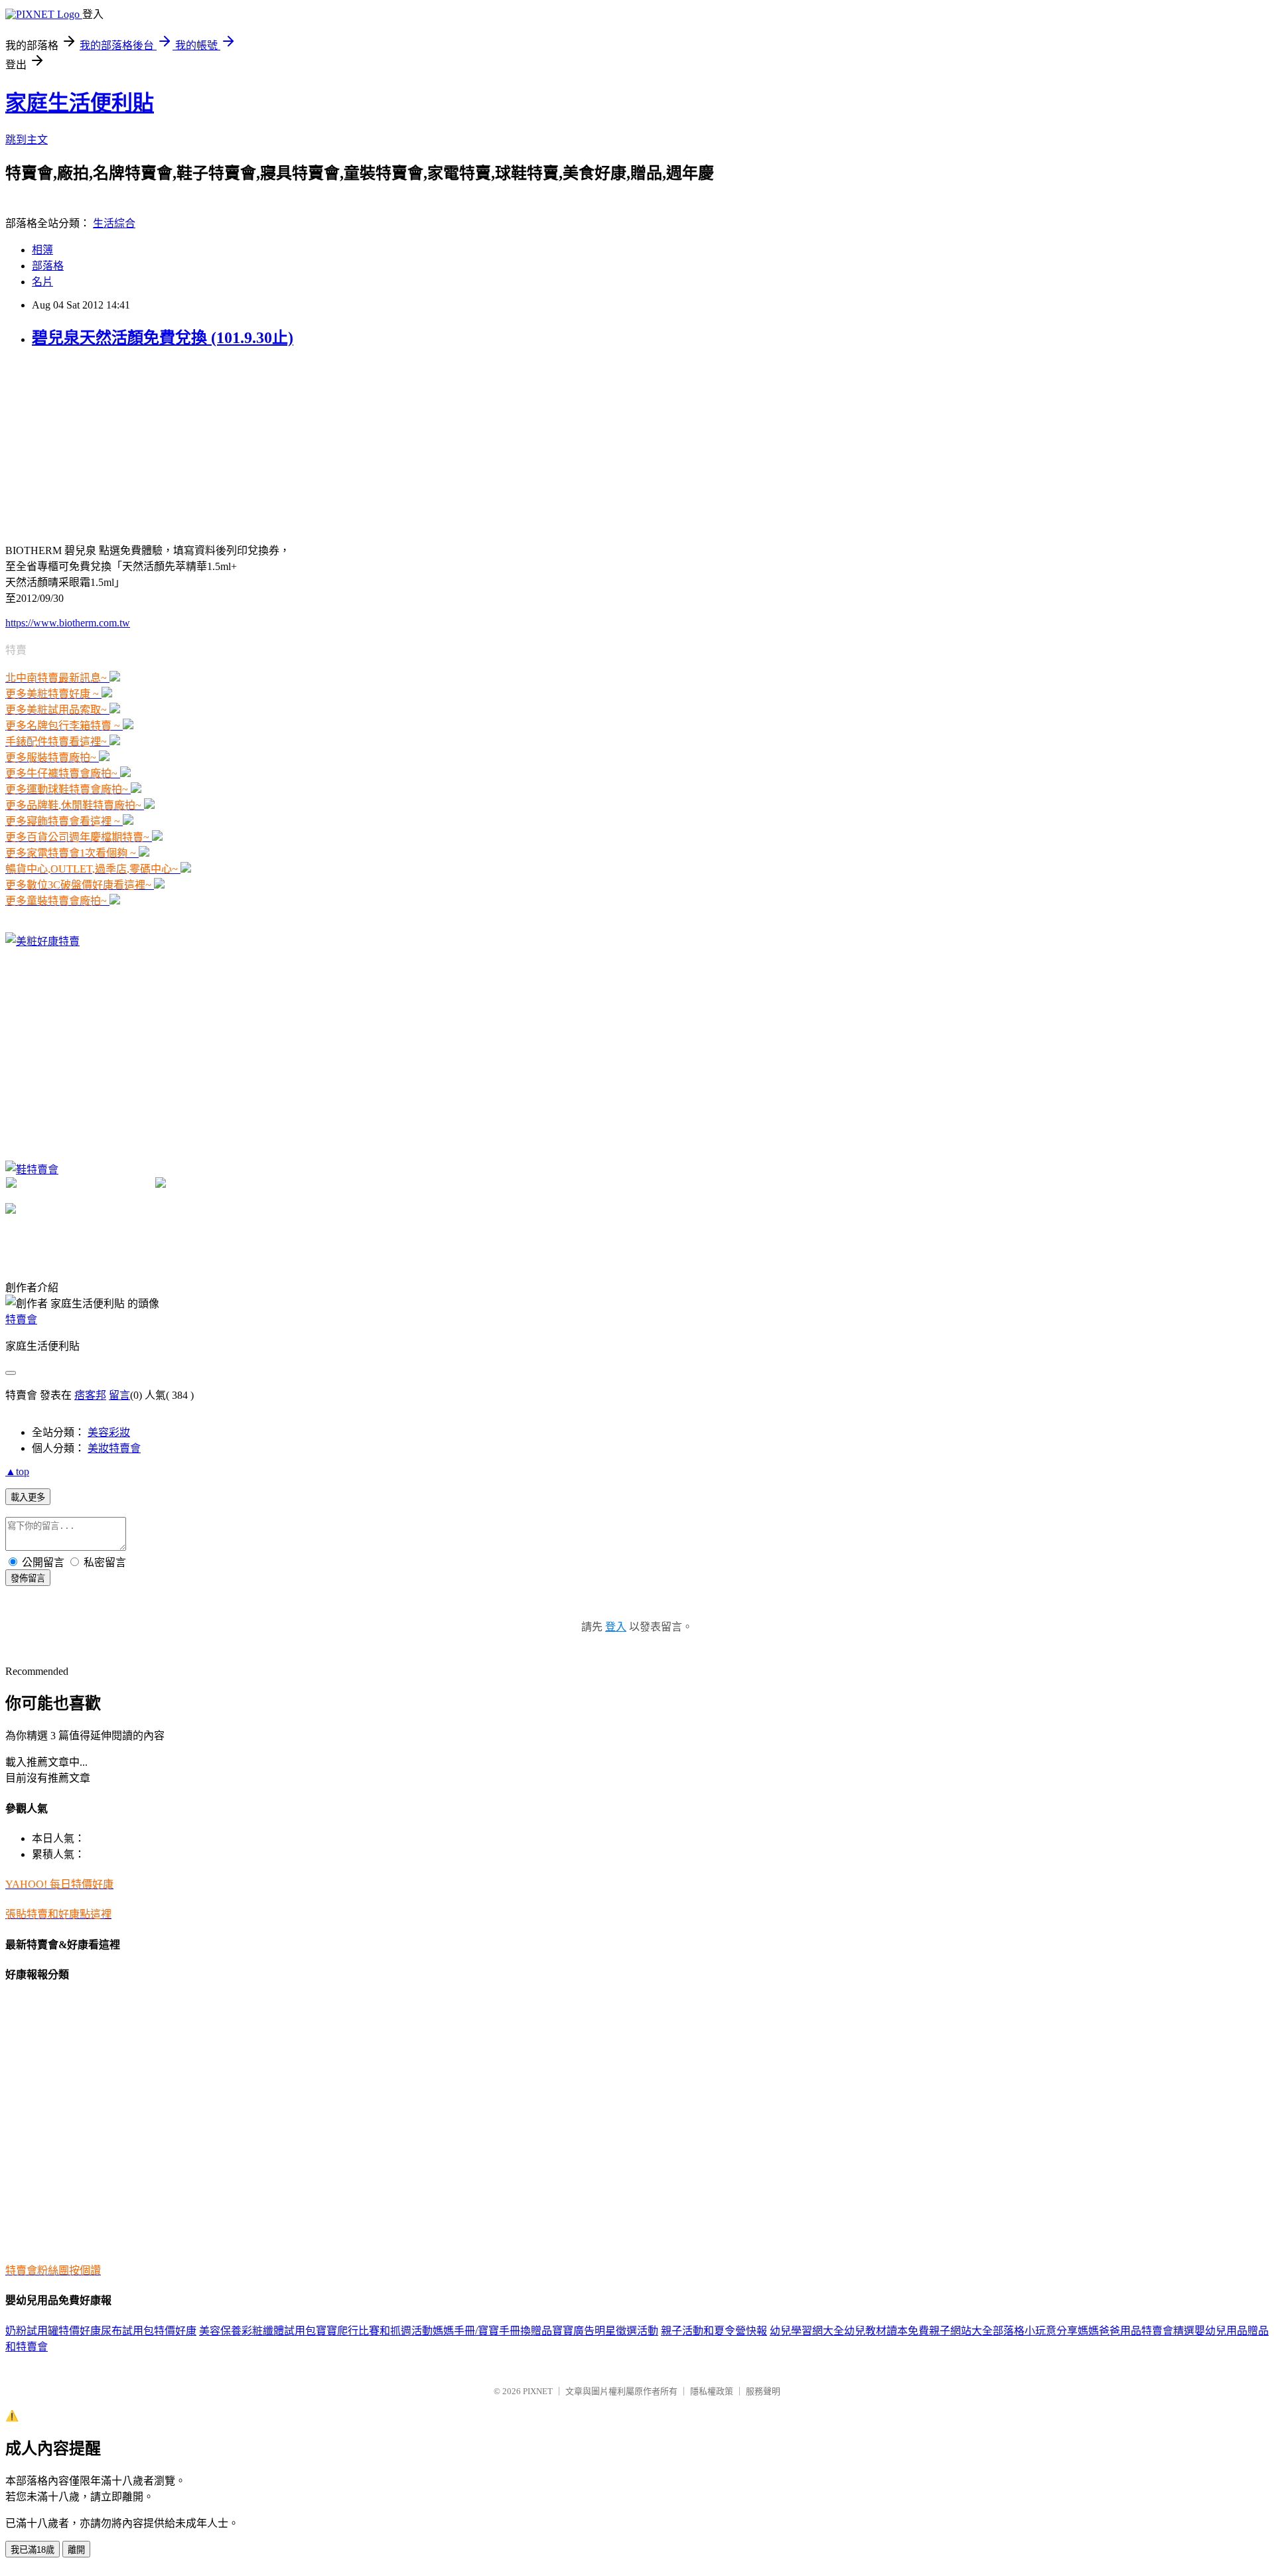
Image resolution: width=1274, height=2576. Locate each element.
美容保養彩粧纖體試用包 (257, 2331)
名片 (42, 282)
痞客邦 (90, 1395)
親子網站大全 (961, 2331)
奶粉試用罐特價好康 (53, 2331)
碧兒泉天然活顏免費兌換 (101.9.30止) (163, 338)
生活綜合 (114, 223)
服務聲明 (763, 2391)
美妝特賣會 (114, 1448)
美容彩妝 (109, 1432)
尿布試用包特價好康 (149, 2331)
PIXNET (538, 2391)
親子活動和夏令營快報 (714, 2331)
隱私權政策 (712, 2391)
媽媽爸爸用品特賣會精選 (1136, 2331)
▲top (17, 1471)
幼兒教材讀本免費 (886, 2331)
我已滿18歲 (33, 2550)
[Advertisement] (105, 444)
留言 (119, 1395)
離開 (76, 2550)
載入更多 (28, 1497)
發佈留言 (28, 1578)
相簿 (42, 250)
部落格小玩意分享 (1035, 2331)
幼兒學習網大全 (807, 2331)
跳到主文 (27, 140)
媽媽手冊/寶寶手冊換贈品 (492, 2331)
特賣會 (21, 1320)
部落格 (48, 266)
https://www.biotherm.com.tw (68, 623)
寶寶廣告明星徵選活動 (605, 2331)
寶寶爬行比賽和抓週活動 (374, 2331)
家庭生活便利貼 (80, 103)
